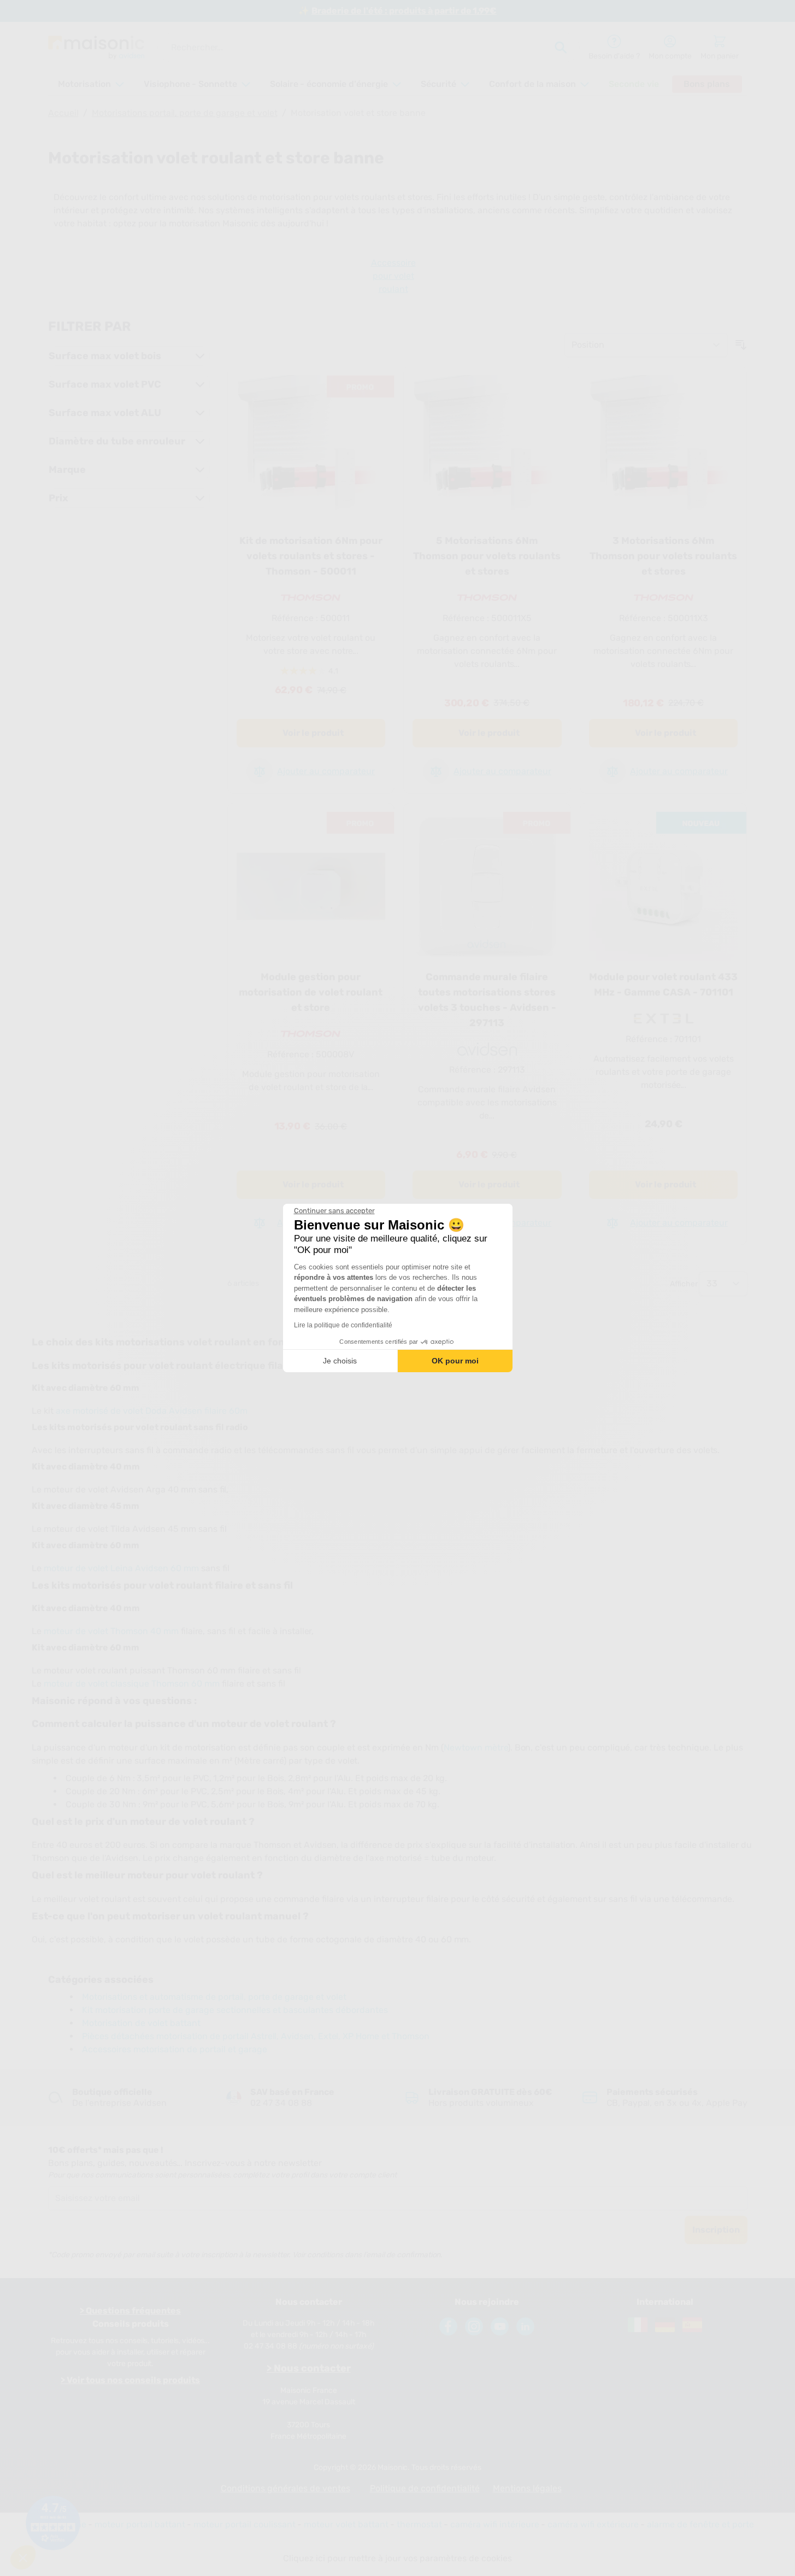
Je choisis (340, 1361)
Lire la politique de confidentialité (343, 1325)
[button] (23, 2557)
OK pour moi (455, 1361)
